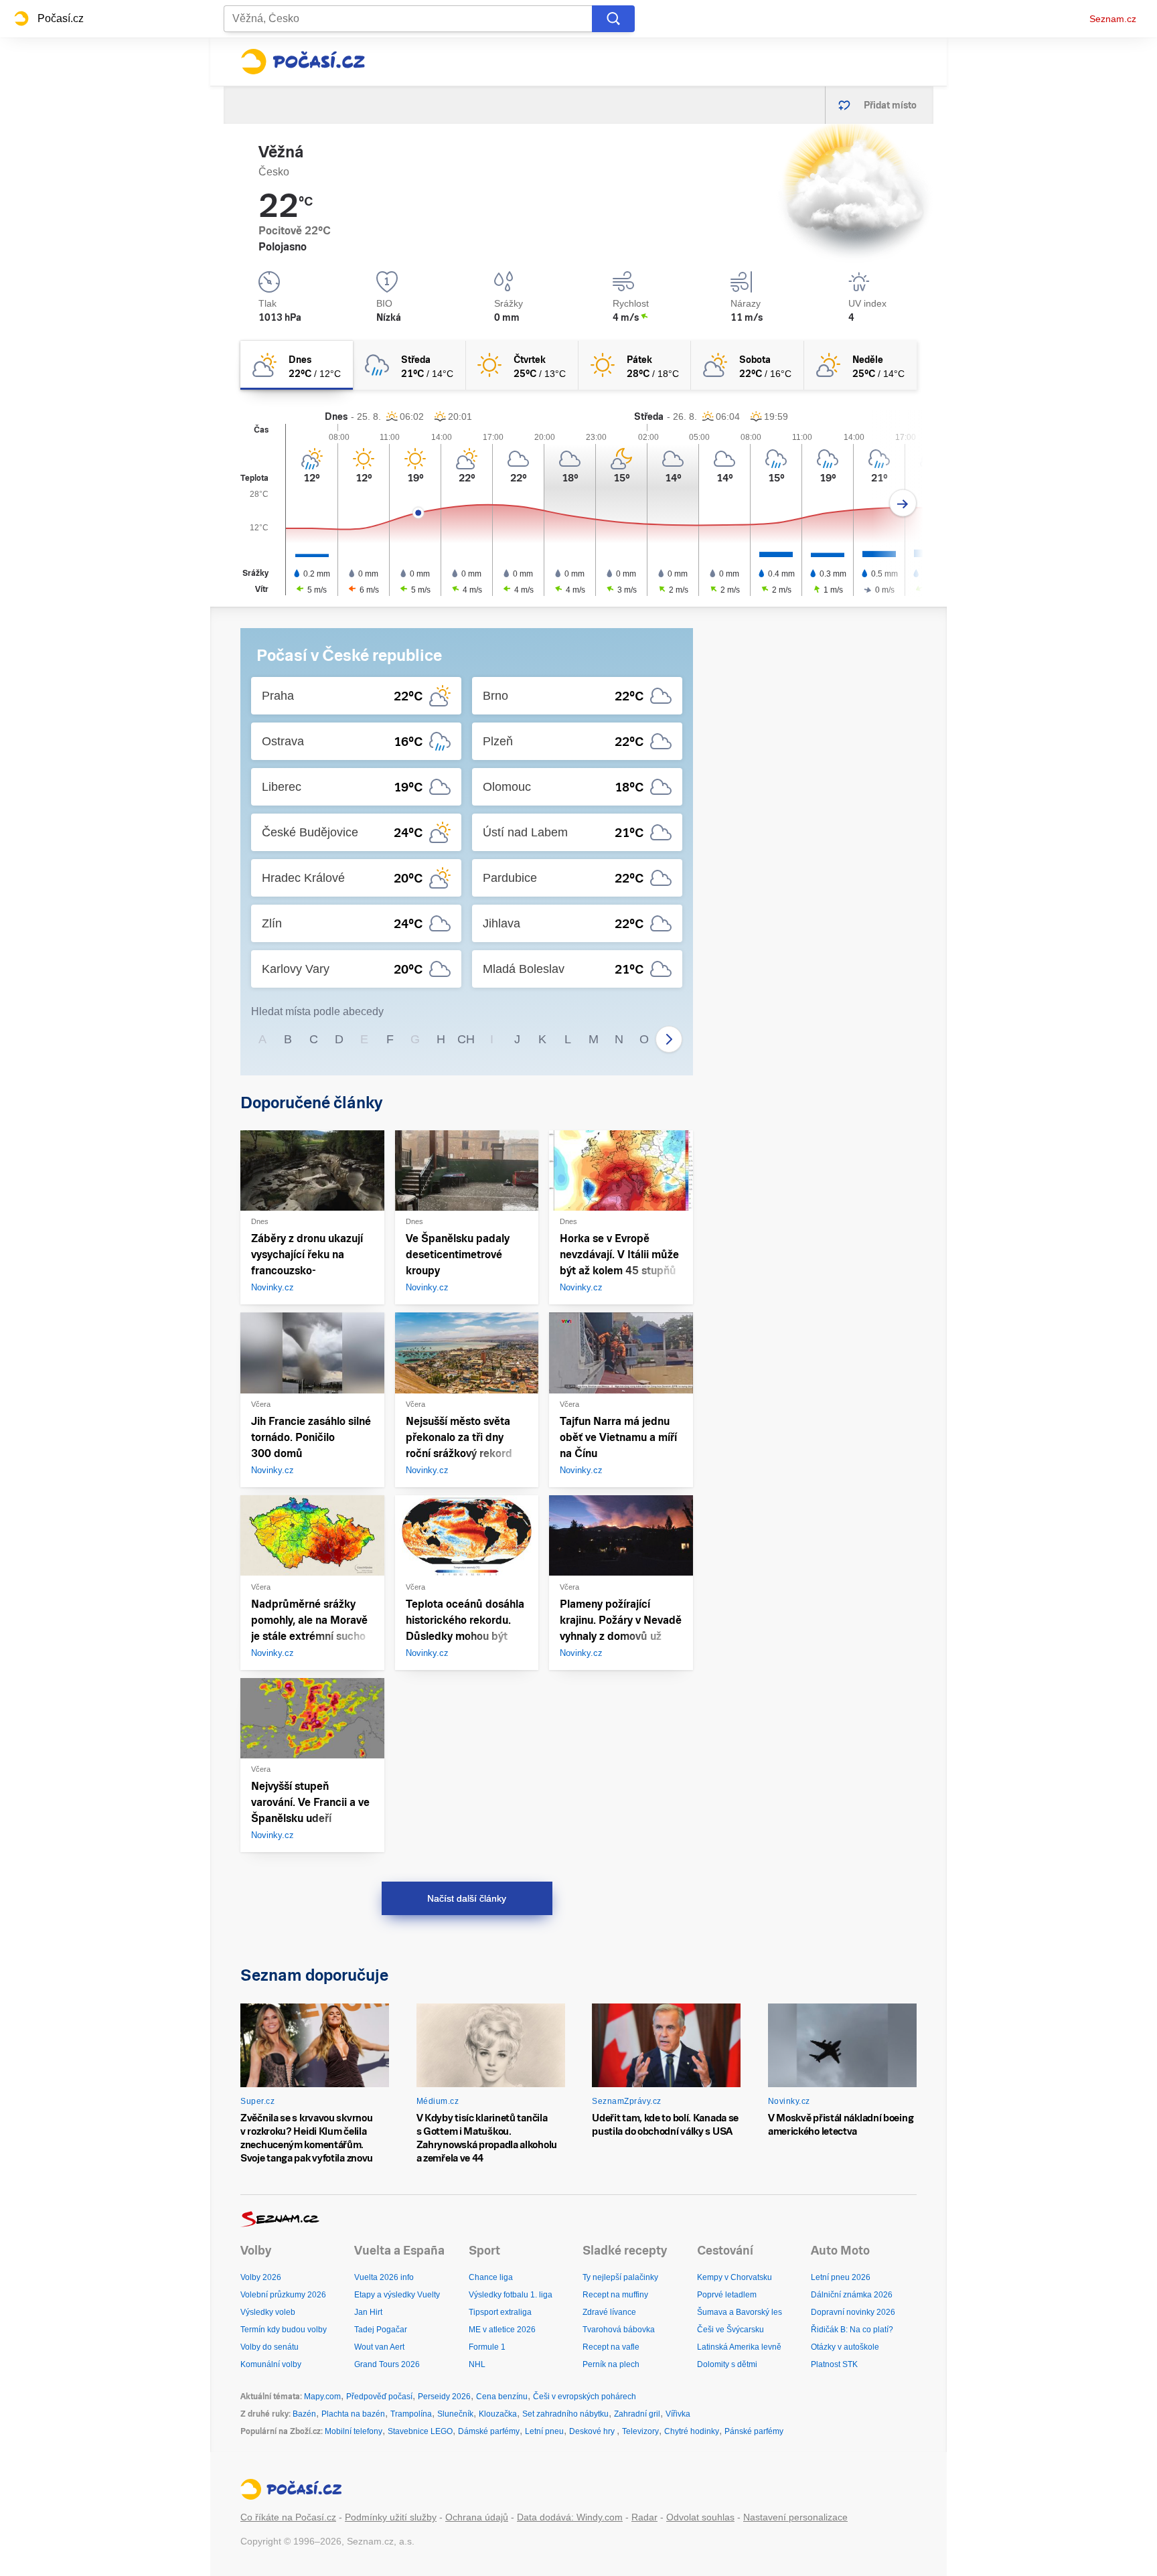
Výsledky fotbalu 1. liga (511, 2295)
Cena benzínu (502, 2397)
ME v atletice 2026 (502, 2330)
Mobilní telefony (354, 2431)
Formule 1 (487, 2347)
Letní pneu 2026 (841, 2277)
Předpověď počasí (379, 2397)
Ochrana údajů (477, 2517)
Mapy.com (322, 2397)
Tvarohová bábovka (619, 2330)
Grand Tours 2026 (387, 2364)
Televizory (640, 2431)
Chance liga (491, 2277)
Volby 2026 (261, 2277)
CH (466, 1039)
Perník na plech (611, 2364)
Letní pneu (544, 2431)
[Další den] (903, 503)
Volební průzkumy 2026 (283, 2295)
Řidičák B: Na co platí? (852, 2330)
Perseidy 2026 (444, 2397)
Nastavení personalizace (795, 2517)
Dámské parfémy (489, 2431)
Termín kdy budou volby (284, 2330)
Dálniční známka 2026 (852, 2295)
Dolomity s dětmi (727, 2364)
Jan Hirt (368, 2312)
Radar (644, 2517)
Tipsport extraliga (500, 2312)
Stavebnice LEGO (420, 2431)
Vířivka (678, 2414)
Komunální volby (271, 2364)
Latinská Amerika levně (739, 2347)
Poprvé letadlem (727, 2295)
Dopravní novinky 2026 (853, 2312)
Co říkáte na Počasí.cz (288, 2517)
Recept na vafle (611, 2347)
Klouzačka (498, 2414)
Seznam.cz (1113, 19)
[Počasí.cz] (303, 62)
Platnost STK (834, 2364)
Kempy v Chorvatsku (735, 2277)
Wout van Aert (379, 2347)
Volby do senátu (269, 2347)
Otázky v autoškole (845, 2347)
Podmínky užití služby (391, 2517)
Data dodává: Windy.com (570, 2517)
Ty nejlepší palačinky (620, 2277)
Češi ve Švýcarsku (730, 2330)
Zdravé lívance (609, 2312)
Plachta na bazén (353, 2414)
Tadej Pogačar (381, 2330)
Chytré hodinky (692, 2431)
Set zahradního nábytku (565, 2414)
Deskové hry (593, 2431)
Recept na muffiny (615, 2295)
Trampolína (411, 2414)
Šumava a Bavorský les (740, 2312)
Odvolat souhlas (700, 2517)
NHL (477, 2364)
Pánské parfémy (754, 2431)
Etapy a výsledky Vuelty (397, 2295)
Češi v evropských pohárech (585, 2397)
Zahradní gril (637, 2414)
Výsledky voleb (268, 2312)
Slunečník (455, 2414)
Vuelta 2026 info (384, 2277)
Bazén (304, 2414)
